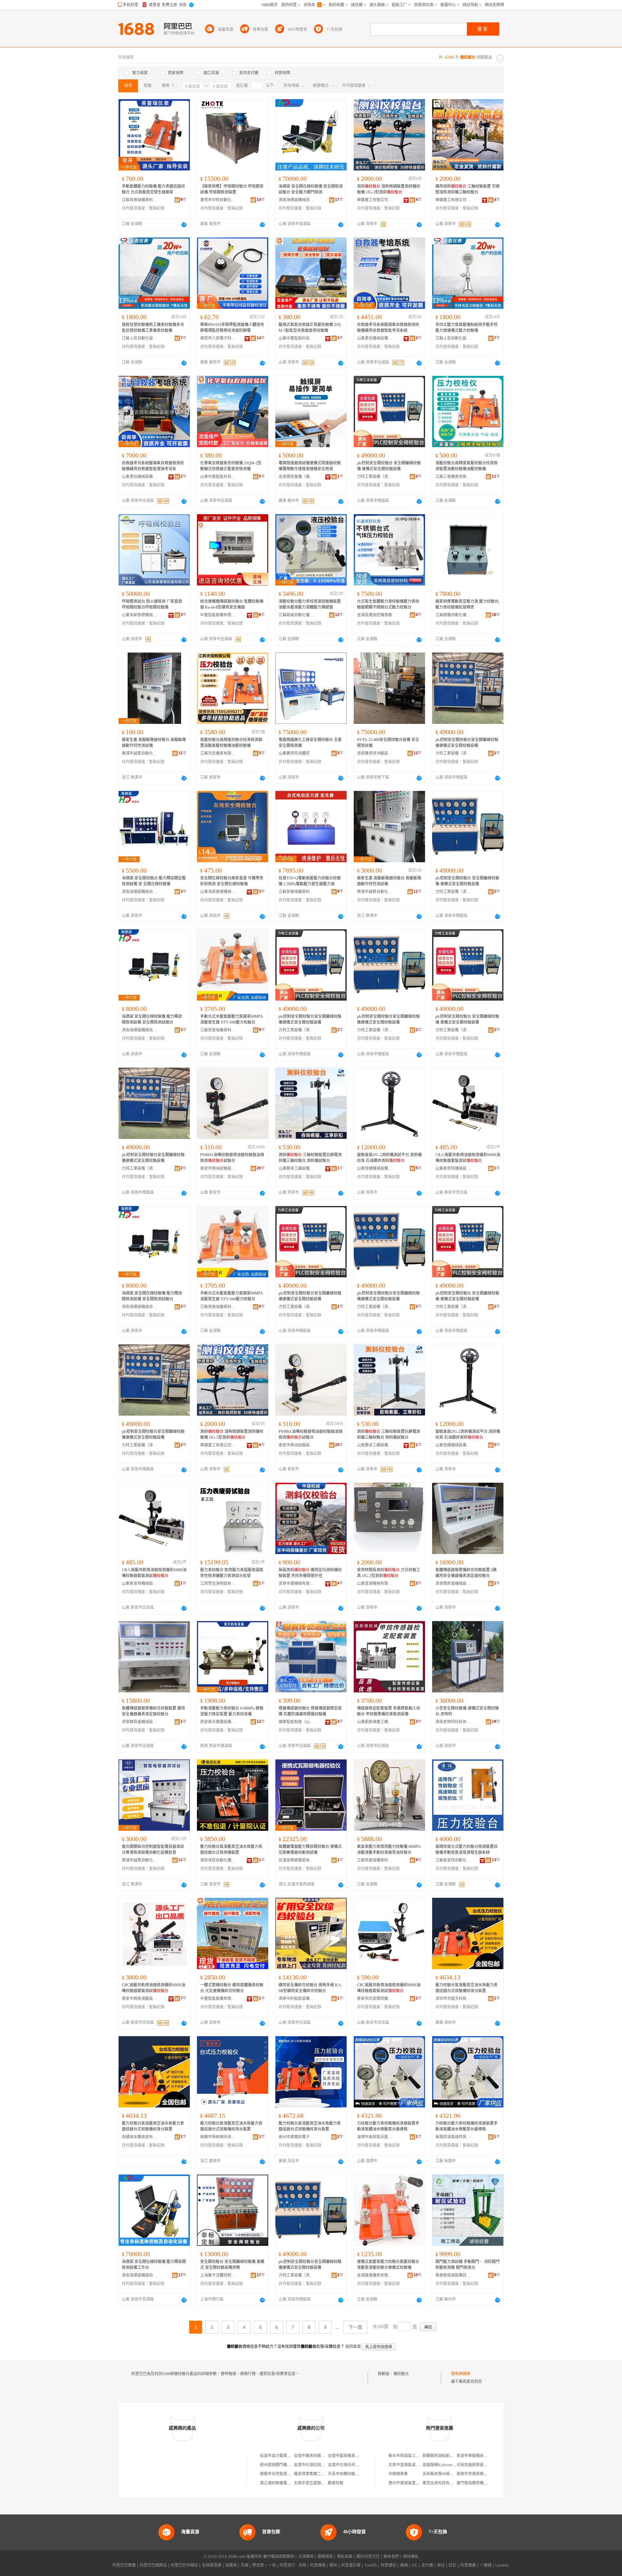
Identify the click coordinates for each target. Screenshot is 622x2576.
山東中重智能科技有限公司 (296, 338)
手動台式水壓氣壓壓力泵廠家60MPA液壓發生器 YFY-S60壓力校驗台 (232, 1019)
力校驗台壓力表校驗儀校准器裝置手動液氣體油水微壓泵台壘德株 (388, 2126)
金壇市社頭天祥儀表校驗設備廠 (355, 2465)
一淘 (272, 2565)
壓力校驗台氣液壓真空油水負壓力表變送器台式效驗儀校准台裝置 (466, 1988)
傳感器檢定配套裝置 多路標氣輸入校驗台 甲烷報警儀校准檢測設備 (389, 1711)
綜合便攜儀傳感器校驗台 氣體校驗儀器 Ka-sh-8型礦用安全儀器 (232, 604)
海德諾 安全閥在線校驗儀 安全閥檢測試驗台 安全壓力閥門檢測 (311, 189)
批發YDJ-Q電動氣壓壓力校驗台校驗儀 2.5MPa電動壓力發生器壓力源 (310, 881)
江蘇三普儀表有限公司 (453, 477)
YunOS (371, 2565)
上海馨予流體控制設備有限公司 (218, 2275)
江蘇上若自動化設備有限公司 (140, 338)
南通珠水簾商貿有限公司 (140, 2137)
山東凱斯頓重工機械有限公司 (375, 1722)
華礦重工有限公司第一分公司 (375, 200)
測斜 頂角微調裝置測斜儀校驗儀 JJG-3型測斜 (389, 189)
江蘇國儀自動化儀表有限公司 (453, 615)
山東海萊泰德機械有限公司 (140, 615)
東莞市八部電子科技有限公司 (218, 338)
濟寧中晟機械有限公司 (296, 1584)
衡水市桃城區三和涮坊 (408, 2456)
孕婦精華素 (398, 2474)
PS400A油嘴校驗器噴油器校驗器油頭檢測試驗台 (232, 1158)
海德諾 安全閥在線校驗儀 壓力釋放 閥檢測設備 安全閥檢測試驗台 (152, 1019)
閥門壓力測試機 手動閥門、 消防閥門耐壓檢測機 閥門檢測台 (467, 2265)
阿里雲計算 (351, 2565)
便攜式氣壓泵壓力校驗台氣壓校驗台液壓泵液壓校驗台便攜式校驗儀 (388, 2265)
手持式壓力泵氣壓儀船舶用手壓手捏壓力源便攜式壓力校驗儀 (466, 328)
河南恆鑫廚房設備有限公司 (480, 2465)
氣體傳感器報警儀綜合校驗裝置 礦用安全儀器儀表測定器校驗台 (153, 1711)
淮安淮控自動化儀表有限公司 (218, 1860)
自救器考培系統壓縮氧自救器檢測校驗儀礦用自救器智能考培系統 (388, 328)
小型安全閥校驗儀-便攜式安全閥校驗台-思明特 (467, 1711)
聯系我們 (391, 2557)
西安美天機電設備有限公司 (218, 1722)
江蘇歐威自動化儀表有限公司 (296, 615)
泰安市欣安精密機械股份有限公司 (375, 1999)
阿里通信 (388, 2565)
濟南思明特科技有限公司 (453, 1722)
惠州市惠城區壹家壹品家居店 (414, 2483)
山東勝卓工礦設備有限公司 (296, 1168)
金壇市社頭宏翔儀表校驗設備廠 (321, 2465)
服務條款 (325, 2557)
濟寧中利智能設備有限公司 (296, 1999)
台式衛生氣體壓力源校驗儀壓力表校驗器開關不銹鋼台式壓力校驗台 (388, 604)
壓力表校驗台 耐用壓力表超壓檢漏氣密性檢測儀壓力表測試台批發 (232, 1573)
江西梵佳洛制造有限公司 (218, 1584)
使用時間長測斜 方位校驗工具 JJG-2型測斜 (389, 1573)
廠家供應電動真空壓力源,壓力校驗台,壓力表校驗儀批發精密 (467, 604)
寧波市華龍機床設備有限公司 (482, 2456)
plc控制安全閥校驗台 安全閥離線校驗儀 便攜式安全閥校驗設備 (389, 466)
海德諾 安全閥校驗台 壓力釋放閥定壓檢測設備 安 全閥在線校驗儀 (154, 881)
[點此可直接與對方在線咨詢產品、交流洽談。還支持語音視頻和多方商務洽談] (184, 225)
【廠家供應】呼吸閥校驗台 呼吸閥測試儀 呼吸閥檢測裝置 (232, 189)
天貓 (245, 2565)
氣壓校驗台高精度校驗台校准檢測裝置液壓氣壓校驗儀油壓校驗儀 (231, 743)
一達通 (486, 2565)
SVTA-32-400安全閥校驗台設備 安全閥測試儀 (388, 743)
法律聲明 (306, 2557)
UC (415, 2565)
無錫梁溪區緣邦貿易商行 (453, 2137)
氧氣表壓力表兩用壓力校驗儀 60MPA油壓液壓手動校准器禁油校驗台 (389, 1850)
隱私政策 (345, 2557)
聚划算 (258, 2565)
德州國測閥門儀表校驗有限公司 (287, 2465)
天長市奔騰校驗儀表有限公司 (353, 2474)
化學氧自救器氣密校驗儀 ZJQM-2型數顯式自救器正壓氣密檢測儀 (231, 466)
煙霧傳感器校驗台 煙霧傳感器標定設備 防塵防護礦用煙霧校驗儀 (310, 1711)
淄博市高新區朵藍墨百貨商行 (375, 2137)
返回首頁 (353, 2347)
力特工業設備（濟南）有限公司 (375, 477)
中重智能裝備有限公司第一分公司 (218, 1999)
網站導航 (411, 2557)
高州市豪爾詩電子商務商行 (296, 2137)
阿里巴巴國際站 (153, 2565)
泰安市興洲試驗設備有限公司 (218, 1168)
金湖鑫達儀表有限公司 (375, 2275)
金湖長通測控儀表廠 (374, 615)
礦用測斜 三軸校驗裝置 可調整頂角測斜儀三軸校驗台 (467, 189)
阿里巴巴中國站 (184, 2565)
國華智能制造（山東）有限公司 (296, 1722)
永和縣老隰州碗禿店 (440, 2474)
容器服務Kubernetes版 (441, 2465)
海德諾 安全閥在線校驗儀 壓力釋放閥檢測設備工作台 (154, 2265)
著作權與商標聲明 (279, 2557)
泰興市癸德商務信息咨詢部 (480, 2474)
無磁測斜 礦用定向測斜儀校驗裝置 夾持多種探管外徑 (310, 1573)
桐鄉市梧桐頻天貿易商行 (218, 2137)
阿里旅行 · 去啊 (293, 2565)
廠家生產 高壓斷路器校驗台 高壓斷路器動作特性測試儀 (154, 743)
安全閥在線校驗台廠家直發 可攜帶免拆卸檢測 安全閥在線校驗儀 (232, 881)
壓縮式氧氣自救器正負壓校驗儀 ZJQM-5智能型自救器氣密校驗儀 (310, 328)
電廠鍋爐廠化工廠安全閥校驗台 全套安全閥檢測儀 (310, 743)
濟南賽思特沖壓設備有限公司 (375, 753)
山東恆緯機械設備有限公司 (375, 1168)
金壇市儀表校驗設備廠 (313, 2456)
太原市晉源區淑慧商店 (408, 2465)
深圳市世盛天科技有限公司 (453, 1999)
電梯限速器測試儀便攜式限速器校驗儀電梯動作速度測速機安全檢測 (310, 466)
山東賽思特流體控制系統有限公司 (296, 753)
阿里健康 (468, 2565)
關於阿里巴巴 (368, 2557)
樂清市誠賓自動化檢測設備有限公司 (140, 753)
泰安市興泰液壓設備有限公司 (140, 1999)
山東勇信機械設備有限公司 (375, 338)
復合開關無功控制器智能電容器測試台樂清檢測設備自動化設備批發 (153, 1850)
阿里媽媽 (318, 2565)
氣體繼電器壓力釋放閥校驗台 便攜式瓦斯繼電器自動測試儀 (310, 1850)
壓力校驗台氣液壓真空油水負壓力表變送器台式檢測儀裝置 (231, 1850)
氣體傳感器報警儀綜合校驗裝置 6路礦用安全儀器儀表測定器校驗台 (466, 1573)
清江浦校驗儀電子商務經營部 (285, 2483)
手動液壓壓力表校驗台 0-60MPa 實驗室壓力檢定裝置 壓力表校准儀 (232, 1711)
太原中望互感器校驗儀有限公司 (321, 2483)
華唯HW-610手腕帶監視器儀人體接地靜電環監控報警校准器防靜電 (232, 328)
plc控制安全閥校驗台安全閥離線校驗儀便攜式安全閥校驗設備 (467, 743)
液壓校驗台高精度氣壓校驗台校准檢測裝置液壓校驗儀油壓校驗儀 (466, 466)
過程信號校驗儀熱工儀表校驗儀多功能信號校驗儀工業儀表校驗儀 (153, 328)
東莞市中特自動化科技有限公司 (218, 200)
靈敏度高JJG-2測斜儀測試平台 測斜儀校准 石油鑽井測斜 (389, 1158)
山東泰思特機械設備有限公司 (453, 1168)
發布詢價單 (461, 2374)
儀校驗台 (401, 2374)
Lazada (502, 2565)
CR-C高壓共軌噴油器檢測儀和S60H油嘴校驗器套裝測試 (468, 1158)
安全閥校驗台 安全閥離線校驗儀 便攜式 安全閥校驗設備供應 (232, 2265)
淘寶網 (231, 2565)
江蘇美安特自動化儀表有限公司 (453, 1860)
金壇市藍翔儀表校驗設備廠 (351, 2456)
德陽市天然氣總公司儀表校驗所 (287, 2474)
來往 (441, 2565)
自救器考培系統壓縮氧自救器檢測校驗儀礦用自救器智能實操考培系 (153, 466)
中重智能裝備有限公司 (218, 615)
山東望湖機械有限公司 (375, 1584)
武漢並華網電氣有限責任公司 (296, 1860)
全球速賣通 (212, 2565)
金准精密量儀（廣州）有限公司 (296, 477)
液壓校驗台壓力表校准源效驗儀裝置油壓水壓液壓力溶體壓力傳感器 (310, 604)
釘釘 (453, 2565)
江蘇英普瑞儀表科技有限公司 (140, 200)
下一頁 (355, 2327)
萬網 (404, 2565)
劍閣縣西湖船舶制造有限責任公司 (452, 2456)
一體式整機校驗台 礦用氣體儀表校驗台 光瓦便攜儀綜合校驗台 (232, 1988)
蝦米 (333, 2565)
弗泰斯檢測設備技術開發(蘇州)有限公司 (453, 2275)
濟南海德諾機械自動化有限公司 (296, 200)
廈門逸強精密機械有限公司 (480, 2483)
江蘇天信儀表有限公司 (218, 753)
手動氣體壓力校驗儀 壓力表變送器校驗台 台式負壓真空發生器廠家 (153, 189)
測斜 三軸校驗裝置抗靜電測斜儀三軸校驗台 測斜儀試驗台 (310, 1158)
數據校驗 (336, 2483)
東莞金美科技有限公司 (442, 2483)
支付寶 (427, 2565)
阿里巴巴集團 (124, 2565)
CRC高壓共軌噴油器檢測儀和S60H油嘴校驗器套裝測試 (154, 1988)
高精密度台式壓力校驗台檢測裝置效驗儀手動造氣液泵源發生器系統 (466, 1850)
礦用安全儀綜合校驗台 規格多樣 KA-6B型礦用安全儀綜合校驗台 (310, 1988)
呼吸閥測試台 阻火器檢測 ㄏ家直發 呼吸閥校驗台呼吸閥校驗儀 (152, 604)
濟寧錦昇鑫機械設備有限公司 (453, 1584)
